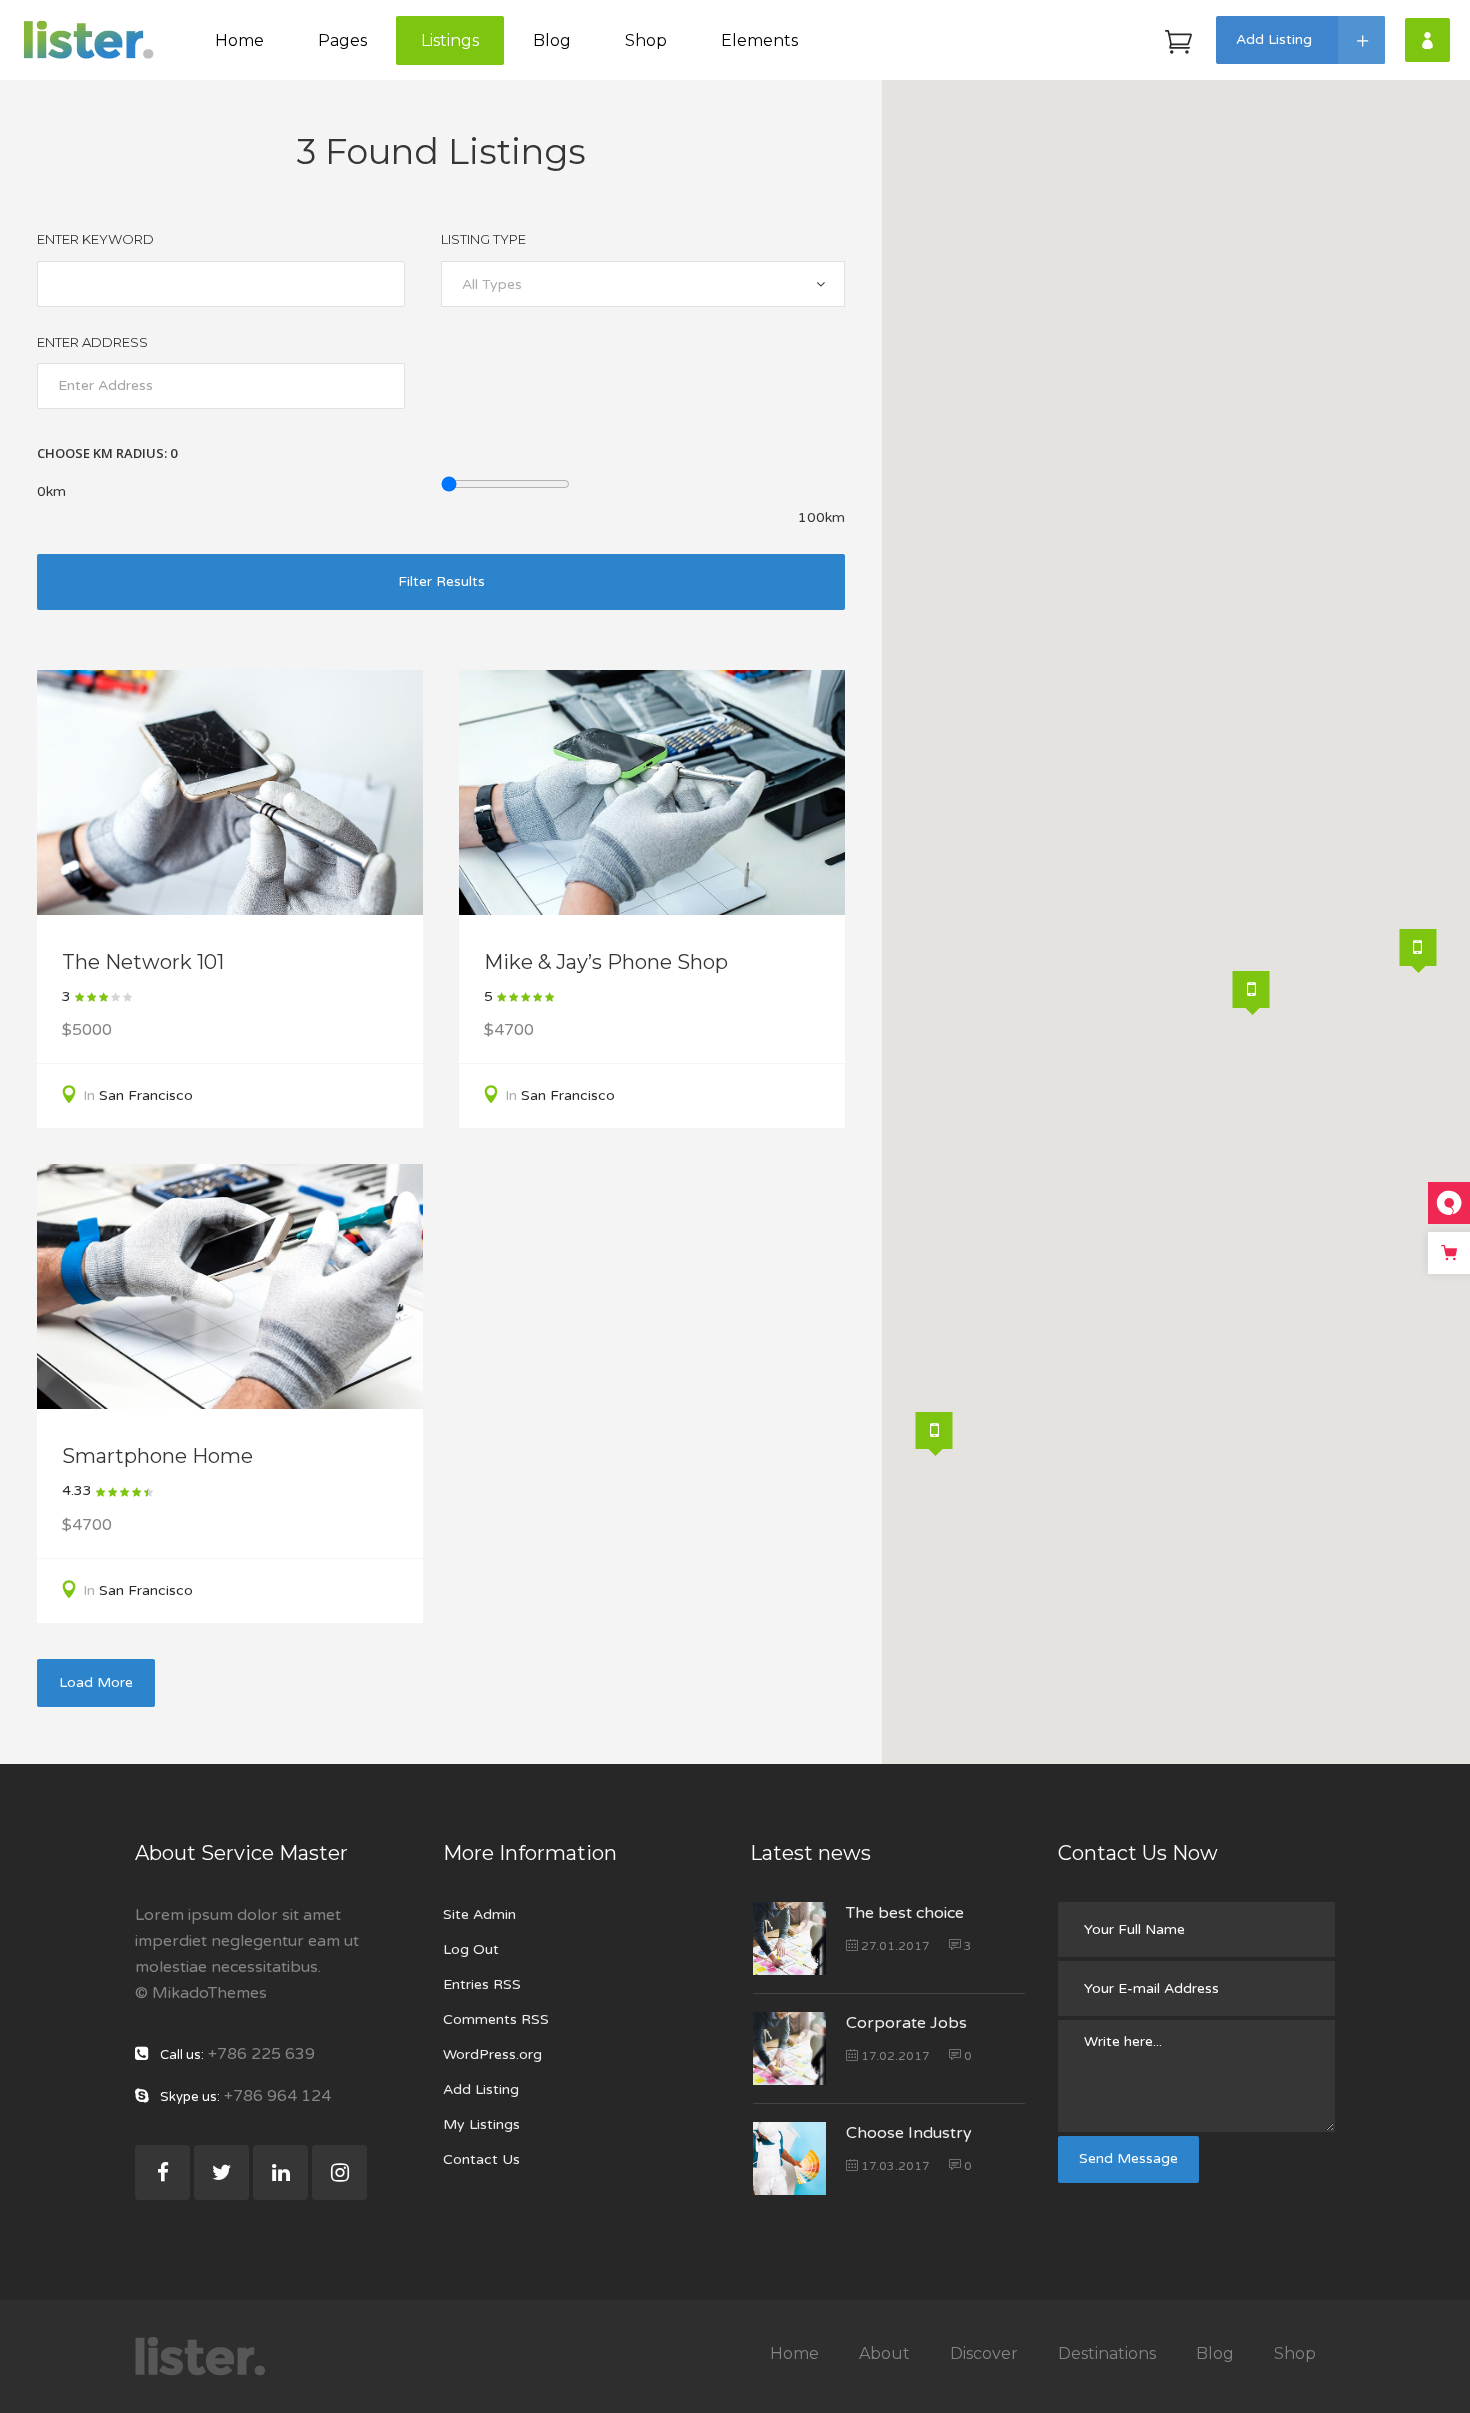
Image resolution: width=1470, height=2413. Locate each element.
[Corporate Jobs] (789, 2048)
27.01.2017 (894, 1946)
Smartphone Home (157, 1456)
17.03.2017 (894, 2166)
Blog (1215, 2353)
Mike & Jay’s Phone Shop (606, 962)
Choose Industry (909, 2133)
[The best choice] (789, 1938)
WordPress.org (492, 2054)
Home (794, 2353)
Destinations (1107, 2353)
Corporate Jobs (906, 2023)
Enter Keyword (95, 239)
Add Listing (481, 2089)
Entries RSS (482, 1984)
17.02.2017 (894, 2056)
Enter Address (92, 342)
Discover (984, 2353)
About (884, 2353)
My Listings (481, 2124)
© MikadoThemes (201, 1993)
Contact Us (481, 2159)
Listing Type (483, 239)
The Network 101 (143, 962)
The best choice (905, 1913)
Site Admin (479, 1914)
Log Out (471, 1949)
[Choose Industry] (789, 2158)
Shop (1295, 2353)
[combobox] (643, 284)
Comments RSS (496, 2019)
